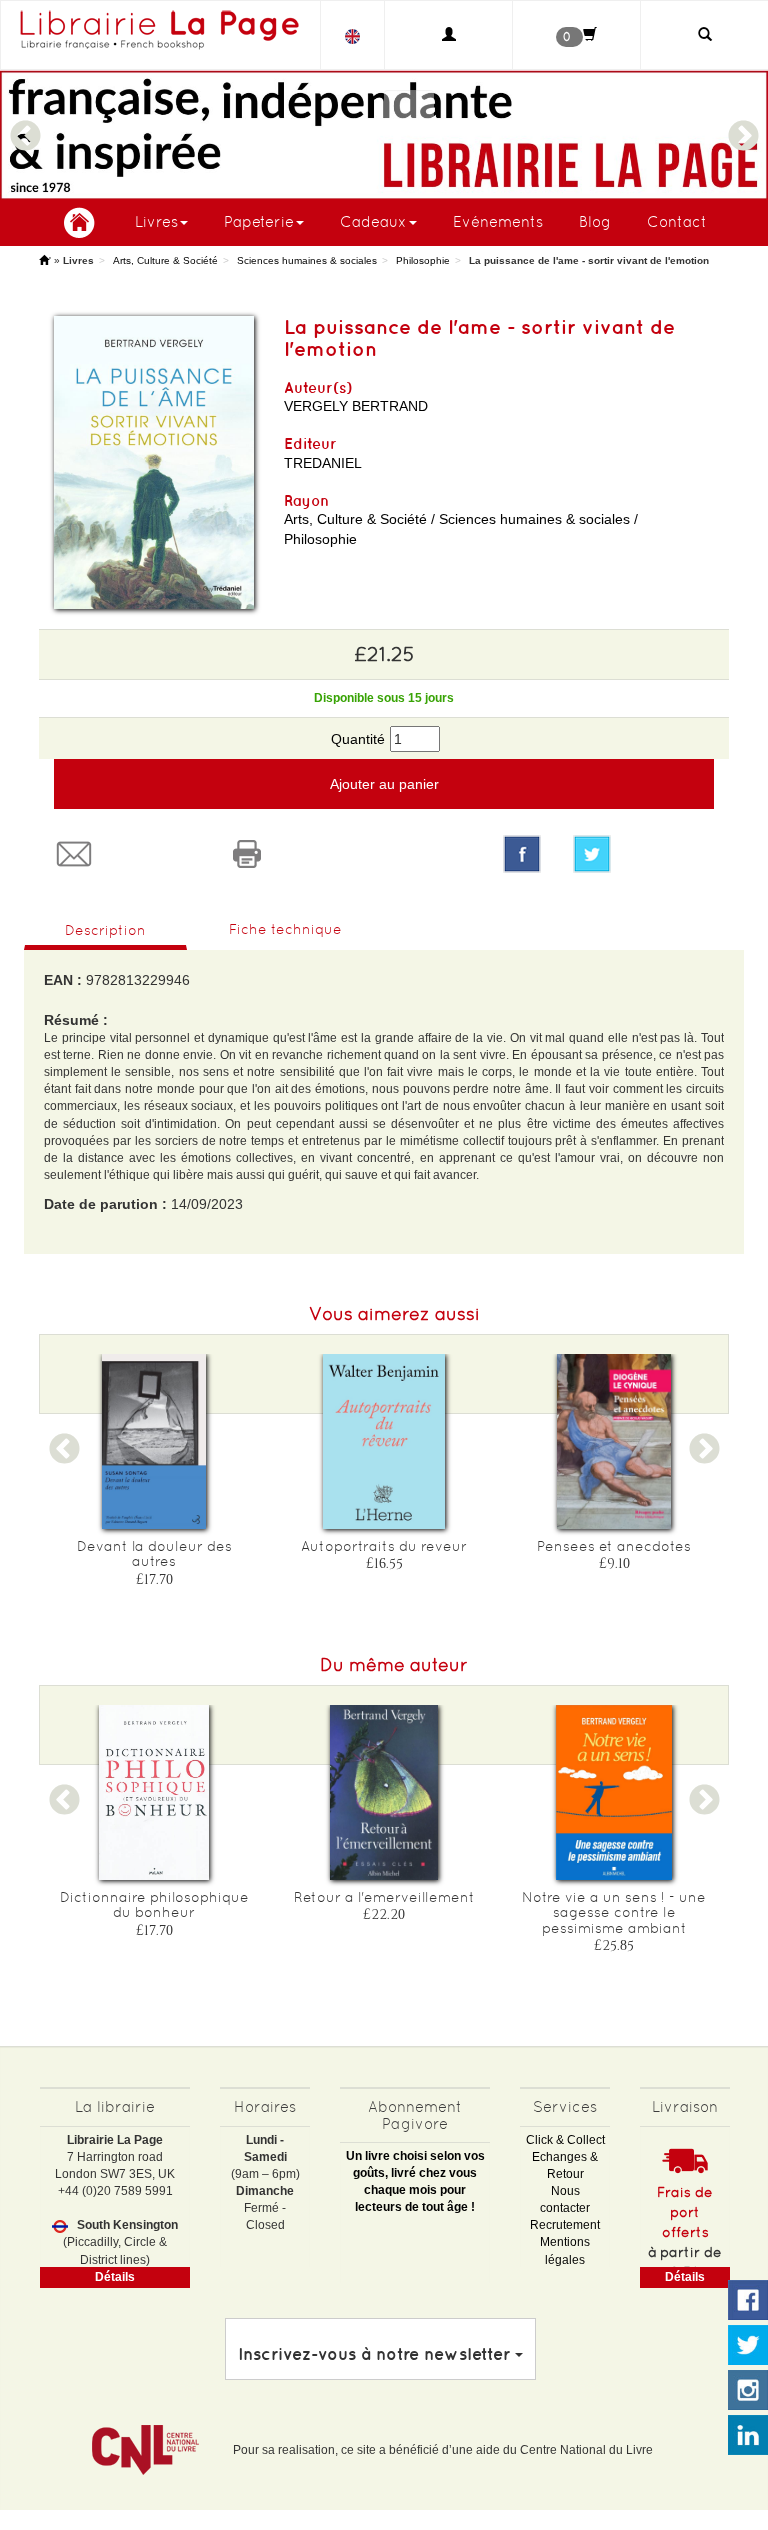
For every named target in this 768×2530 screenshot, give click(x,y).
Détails (115, 2277)
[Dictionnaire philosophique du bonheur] (154, 1792)
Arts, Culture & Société (165, 260)
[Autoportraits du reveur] (384, 1441)
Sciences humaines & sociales (307, 260)
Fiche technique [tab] (285, 929)
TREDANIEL (323, 463)
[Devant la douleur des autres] (154, 1441)
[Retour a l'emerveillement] (384, 1792)
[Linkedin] (748, 2436)
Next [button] (743, 127)
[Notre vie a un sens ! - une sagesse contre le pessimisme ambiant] (614, 1792)
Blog (595, 221)
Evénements (498, 221)
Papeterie (259, 221)
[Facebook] (522, 854)
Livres (156, 221)
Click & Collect (565, 2140)
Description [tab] (105, 930)
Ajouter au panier (384, 784)
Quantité (358, 739)
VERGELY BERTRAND (356, 406)
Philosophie (423, 260)
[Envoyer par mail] (125, 854)
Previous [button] (25, 127)
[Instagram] (748, 2391)
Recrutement (565, 2225)
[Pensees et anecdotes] (614, 1441)
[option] (384, 135)
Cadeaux (373, 221)
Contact (677, 221)
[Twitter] (643, 854)
